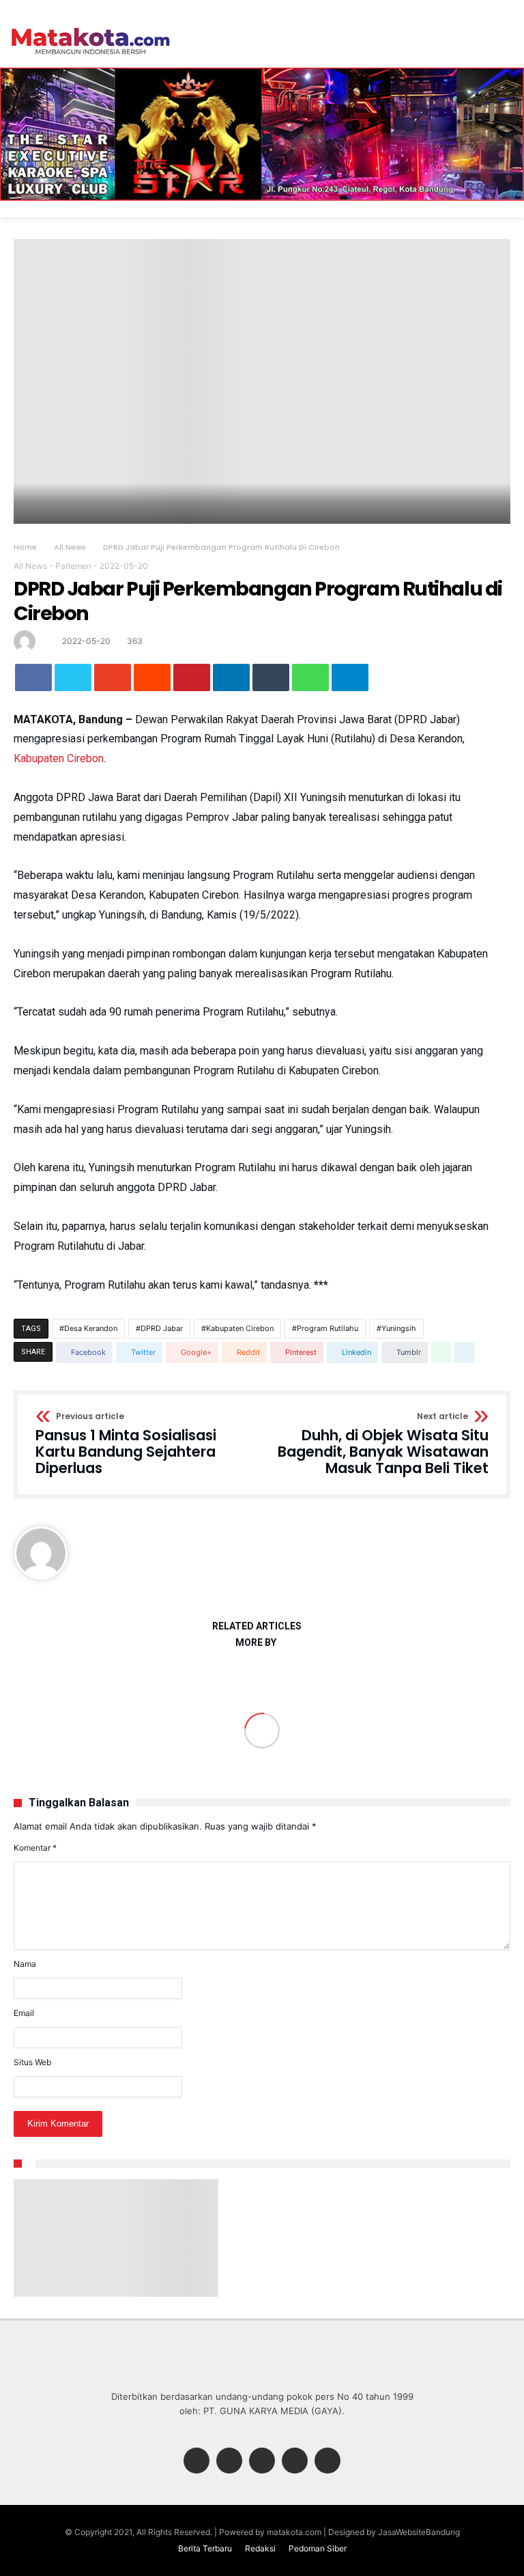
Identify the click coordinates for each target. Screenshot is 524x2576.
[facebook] (33, 677)
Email (24, 2013)
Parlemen (73, 566)
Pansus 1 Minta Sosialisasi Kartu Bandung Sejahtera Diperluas (126, 1444)
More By (257, 1643)
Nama (25, 1964)
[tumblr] (271, 677)
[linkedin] (231, 677)
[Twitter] (229, 2462)
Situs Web (32, 2062)
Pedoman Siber (318, 2548)
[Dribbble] (295, 2462)
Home (25, 547)
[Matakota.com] (91, 27)
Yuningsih (399, 1328)
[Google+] (262, 2462)
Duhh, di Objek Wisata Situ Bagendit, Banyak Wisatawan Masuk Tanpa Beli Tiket (383, 1444)
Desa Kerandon (91, 1328)
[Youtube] (327, 2462)
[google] (113, 677)
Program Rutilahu (327, 1328)
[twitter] (73, 677)
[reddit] (152, 677)
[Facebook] (196, 2462)
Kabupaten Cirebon (59, 758)
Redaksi (260, 2548)
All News (70, 547)
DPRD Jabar (162, 1328)
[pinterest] (192, 677)
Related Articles (257, 1626)
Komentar (35, 1848)
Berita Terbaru (205, 2548)
